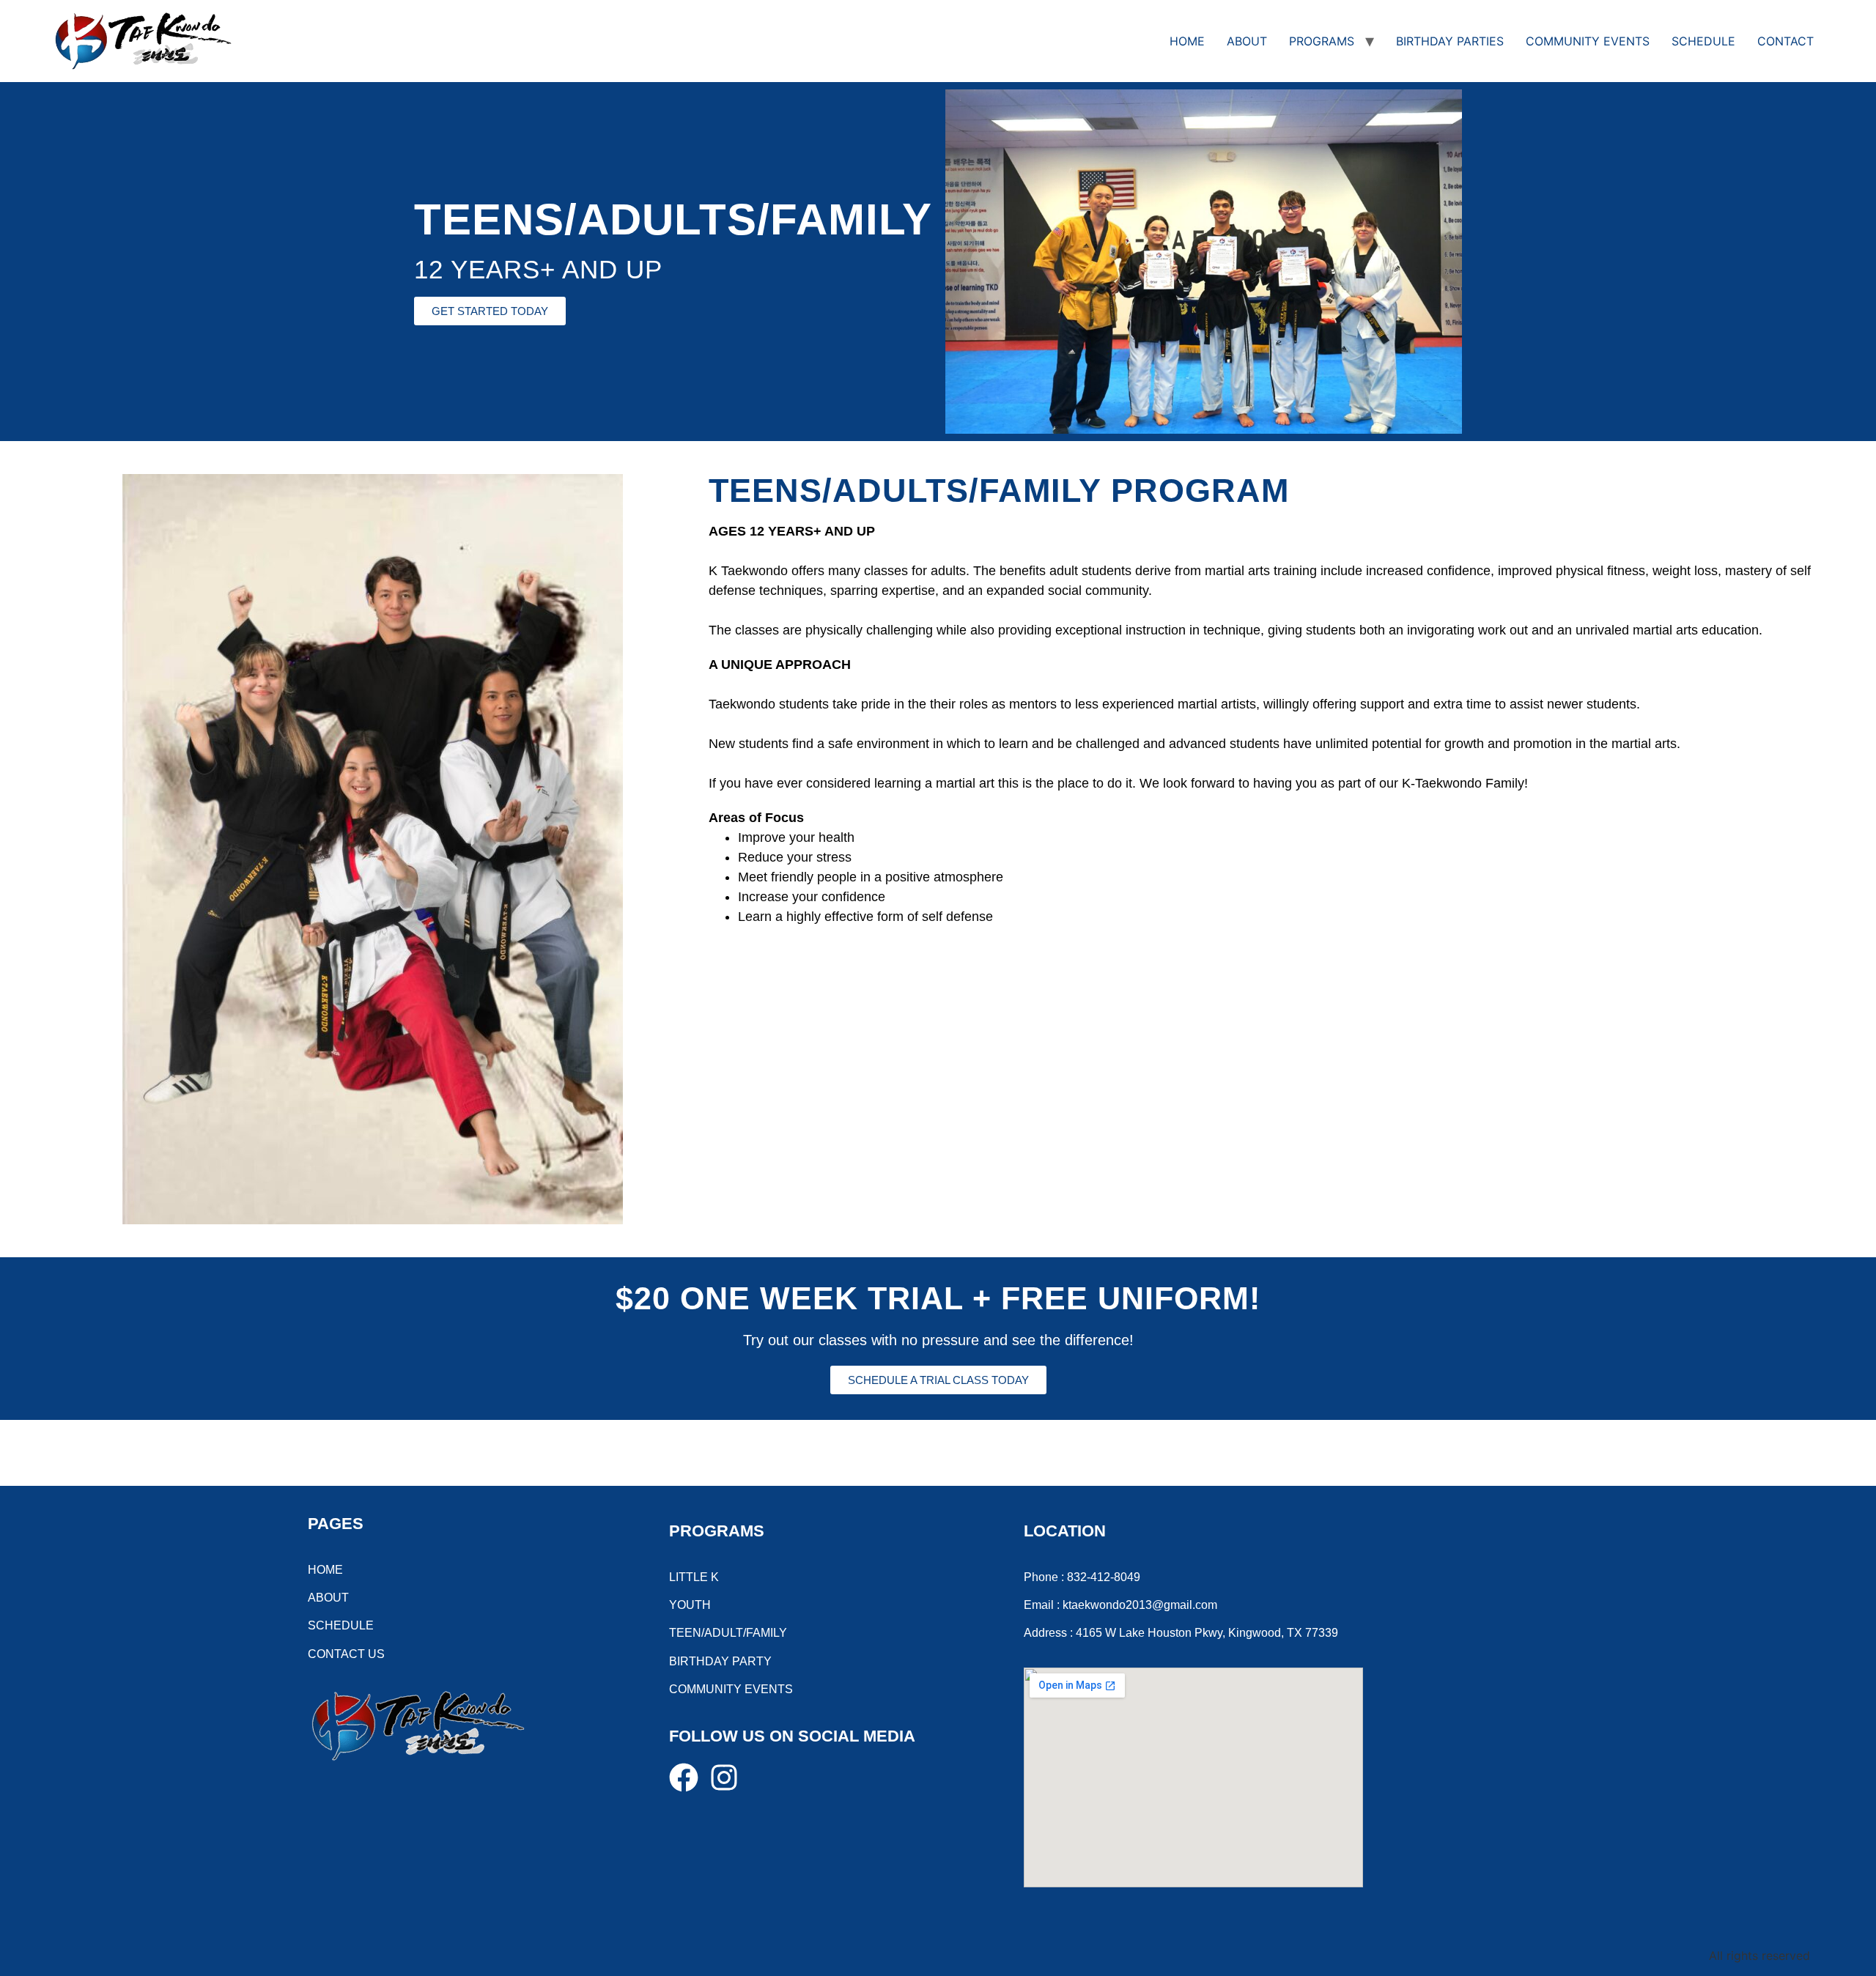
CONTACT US (346, 1654)
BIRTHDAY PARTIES (1450, 41)
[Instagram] (724, 1777)
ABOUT (1247, 41)
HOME (1187, 41)
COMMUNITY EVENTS (1588, 41)
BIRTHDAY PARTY (720, 1661)
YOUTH (690, 1605)
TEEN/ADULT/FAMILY (728, 1633)
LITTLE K (694, 1577)
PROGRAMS (1322, 41)
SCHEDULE (1703, 41)
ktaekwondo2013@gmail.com (1140, 1605)
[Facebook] (684, 1777)
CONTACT (1785, 41)
